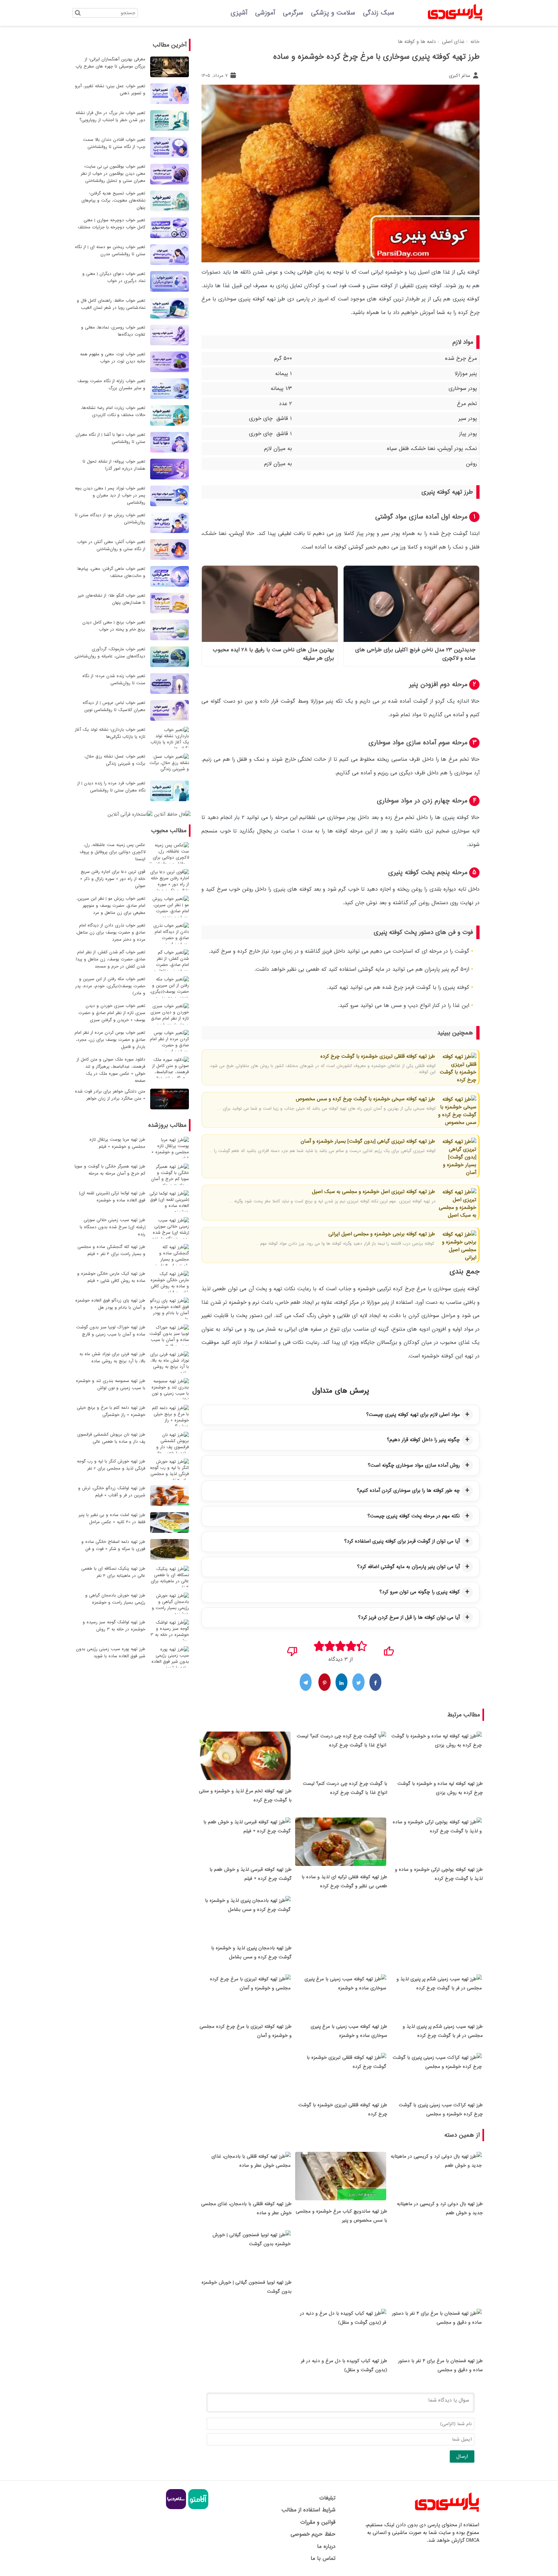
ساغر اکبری (460, 76)
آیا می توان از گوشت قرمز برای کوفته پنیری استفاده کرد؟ (402, 1541)
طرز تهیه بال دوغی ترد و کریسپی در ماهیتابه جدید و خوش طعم (440, 2208)
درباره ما (326, 2546)
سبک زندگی (379, 13)
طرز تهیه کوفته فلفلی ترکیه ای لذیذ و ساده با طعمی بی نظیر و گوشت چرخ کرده (344, 1881)
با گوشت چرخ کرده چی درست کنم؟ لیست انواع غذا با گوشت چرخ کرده (345, 1788)
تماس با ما (323, 2558)
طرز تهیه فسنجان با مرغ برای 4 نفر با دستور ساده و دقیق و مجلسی (440, 2365)
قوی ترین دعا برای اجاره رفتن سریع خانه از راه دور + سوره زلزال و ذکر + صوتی (113, 879)
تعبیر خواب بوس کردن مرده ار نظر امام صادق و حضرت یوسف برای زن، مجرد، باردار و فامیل (110, 1040)
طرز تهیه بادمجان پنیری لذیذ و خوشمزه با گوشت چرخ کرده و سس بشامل (251, 1953)
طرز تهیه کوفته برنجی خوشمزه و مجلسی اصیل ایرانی (382, 1234)
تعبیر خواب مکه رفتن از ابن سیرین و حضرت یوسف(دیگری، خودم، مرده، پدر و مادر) (110, 986)
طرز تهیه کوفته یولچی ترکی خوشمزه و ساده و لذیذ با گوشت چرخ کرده (439, 1874)
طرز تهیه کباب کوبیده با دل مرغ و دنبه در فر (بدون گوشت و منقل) (344, 2365)
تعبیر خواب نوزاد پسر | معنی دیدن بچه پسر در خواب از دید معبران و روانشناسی (110, 495)
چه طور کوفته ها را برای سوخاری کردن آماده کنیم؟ (408, 1491)
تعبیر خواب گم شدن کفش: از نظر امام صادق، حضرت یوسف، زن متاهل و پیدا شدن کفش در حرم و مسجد (111, 959)
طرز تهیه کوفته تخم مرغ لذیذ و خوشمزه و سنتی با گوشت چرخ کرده (245, 1796)
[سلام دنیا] (176, 2508)
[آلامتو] (197, 2508)
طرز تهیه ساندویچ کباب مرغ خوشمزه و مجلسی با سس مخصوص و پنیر (341, 2216)
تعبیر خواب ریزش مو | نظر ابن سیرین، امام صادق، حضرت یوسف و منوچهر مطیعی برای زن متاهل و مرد (111, 906)
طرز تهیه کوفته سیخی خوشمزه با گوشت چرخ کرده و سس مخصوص (365, 1099)
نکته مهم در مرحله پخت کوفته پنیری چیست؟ (414, 1516)
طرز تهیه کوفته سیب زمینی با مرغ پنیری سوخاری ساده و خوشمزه (349, 2031)
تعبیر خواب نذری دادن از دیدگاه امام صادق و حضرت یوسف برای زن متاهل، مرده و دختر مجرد (111, 932)
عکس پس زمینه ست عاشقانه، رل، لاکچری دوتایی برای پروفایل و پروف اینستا (113, 852)
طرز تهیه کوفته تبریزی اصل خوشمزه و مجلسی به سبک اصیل (373, 1192)
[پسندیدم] (389, 1649)
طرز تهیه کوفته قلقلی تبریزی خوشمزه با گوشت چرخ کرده (378, 1056)
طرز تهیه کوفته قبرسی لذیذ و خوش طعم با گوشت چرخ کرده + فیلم (251, 1874)
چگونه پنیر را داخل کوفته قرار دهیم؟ (423, 1440)
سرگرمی (293, 13)
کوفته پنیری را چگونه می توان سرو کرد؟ (420, 1592)
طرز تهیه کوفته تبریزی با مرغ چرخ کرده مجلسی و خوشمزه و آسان (246, 2031)
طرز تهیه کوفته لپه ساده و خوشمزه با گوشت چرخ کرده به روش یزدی (440, 1788)
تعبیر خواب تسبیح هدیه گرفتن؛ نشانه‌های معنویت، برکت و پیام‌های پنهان (113, 200)
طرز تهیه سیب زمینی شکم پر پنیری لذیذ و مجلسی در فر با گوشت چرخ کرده (443, 2031)
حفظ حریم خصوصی (313, 2534)
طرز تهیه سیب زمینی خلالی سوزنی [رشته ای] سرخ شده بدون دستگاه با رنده (113, 1227)
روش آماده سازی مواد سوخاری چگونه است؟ (414, 1465)
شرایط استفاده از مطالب (308, 2510)
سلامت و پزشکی (333, 13)
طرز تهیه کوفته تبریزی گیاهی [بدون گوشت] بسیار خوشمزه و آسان (368, 1141)
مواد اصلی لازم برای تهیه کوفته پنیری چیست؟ (413, 1415)
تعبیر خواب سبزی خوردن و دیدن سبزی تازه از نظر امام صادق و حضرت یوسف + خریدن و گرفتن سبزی (112, 1013)
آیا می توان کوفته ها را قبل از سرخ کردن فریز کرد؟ (409, 1618)
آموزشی (265, 13)
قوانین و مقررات (318, 2522)
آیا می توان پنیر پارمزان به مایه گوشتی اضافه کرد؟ (408, 1567)
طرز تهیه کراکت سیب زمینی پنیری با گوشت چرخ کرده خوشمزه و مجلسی (441, 2110)
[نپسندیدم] (292, 1649)
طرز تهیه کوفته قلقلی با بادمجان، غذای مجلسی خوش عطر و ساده (246, 2208)
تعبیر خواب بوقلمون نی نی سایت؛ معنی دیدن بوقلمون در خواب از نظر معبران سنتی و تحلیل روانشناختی (113, 174)
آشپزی (239, 13)
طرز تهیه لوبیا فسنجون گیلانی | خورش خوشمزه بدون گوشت (247, 2287)
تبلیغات (327, 2498)
